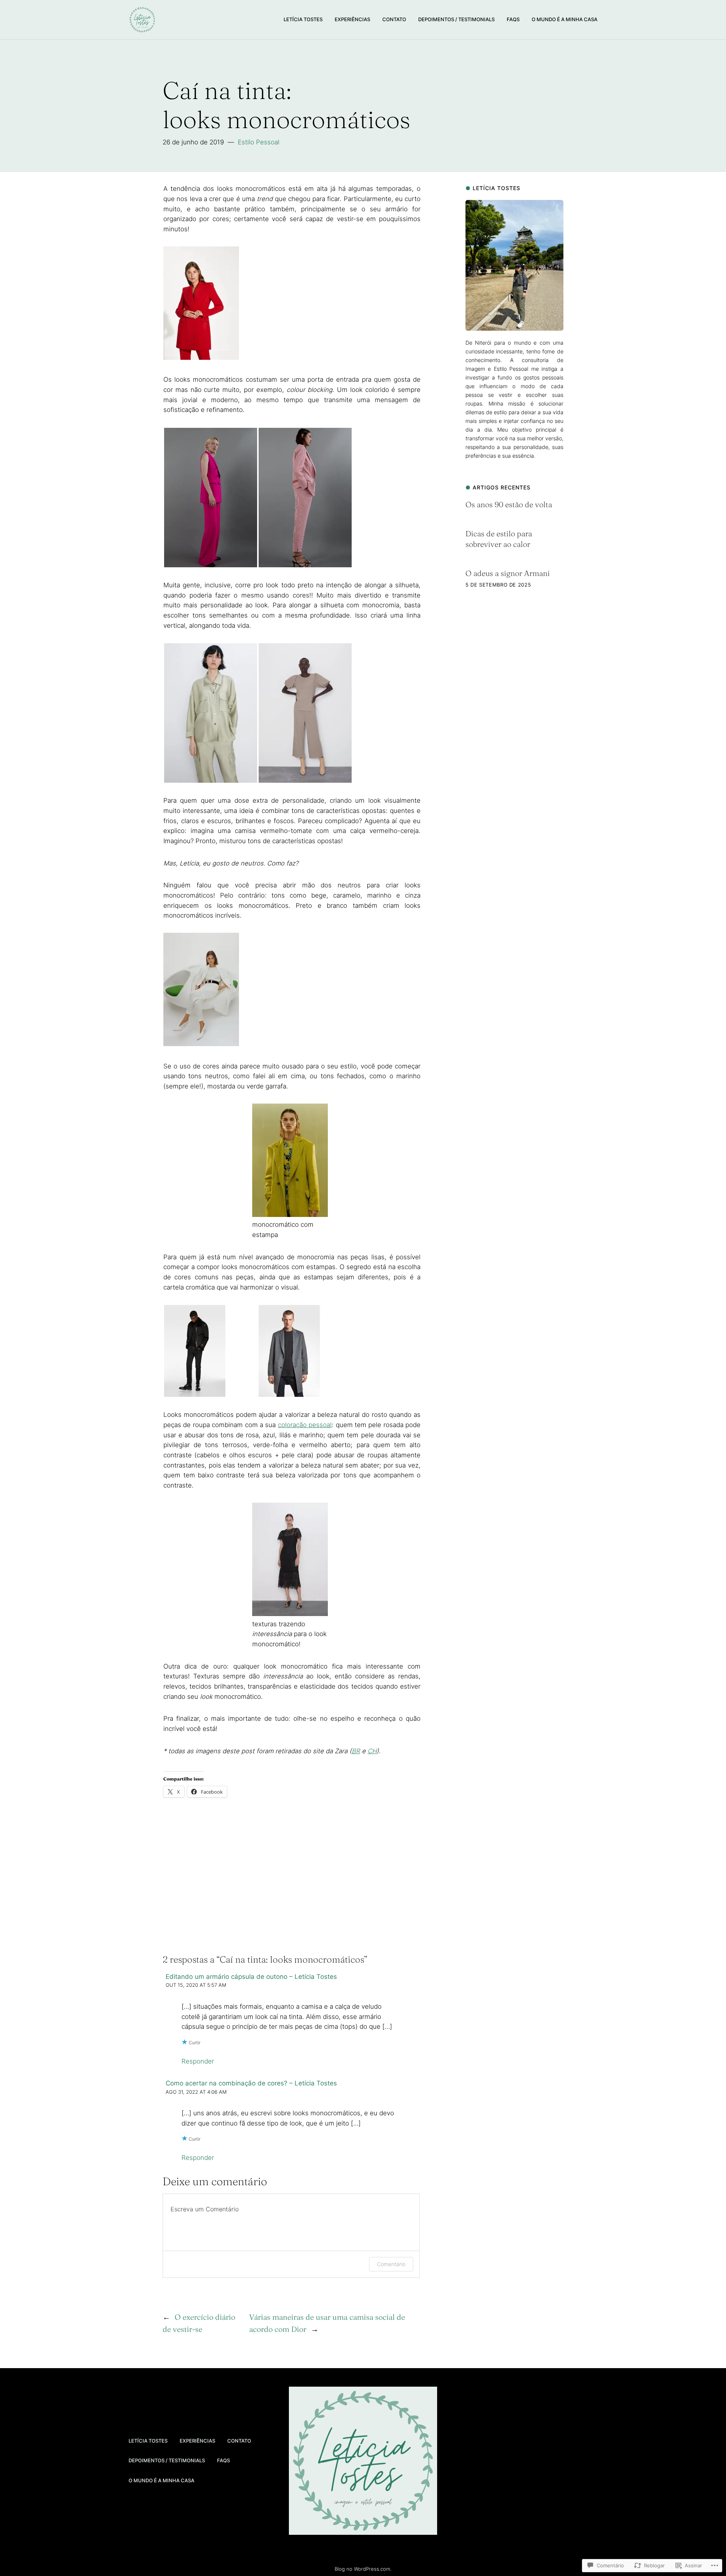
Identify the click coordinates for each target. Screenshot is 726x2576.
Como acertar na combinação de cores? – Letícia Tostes (251, 2083)
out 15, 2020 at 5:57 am (196, 1985)
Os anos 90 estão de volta (509, 504)
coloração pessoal (305, 1425)
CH (372, 1751)
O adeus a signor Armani (508, 573)
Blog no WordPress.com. (363, 2569)
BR (356, 1751)
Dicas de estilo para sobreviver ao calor (499, 539)
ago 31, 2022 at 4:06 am (196, 2092)
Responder (198, 2061)
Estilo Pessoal (259, 142)
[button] (211, 498)
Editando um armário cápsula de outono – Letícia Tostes (251, 1977)
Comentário (391, 2264)
